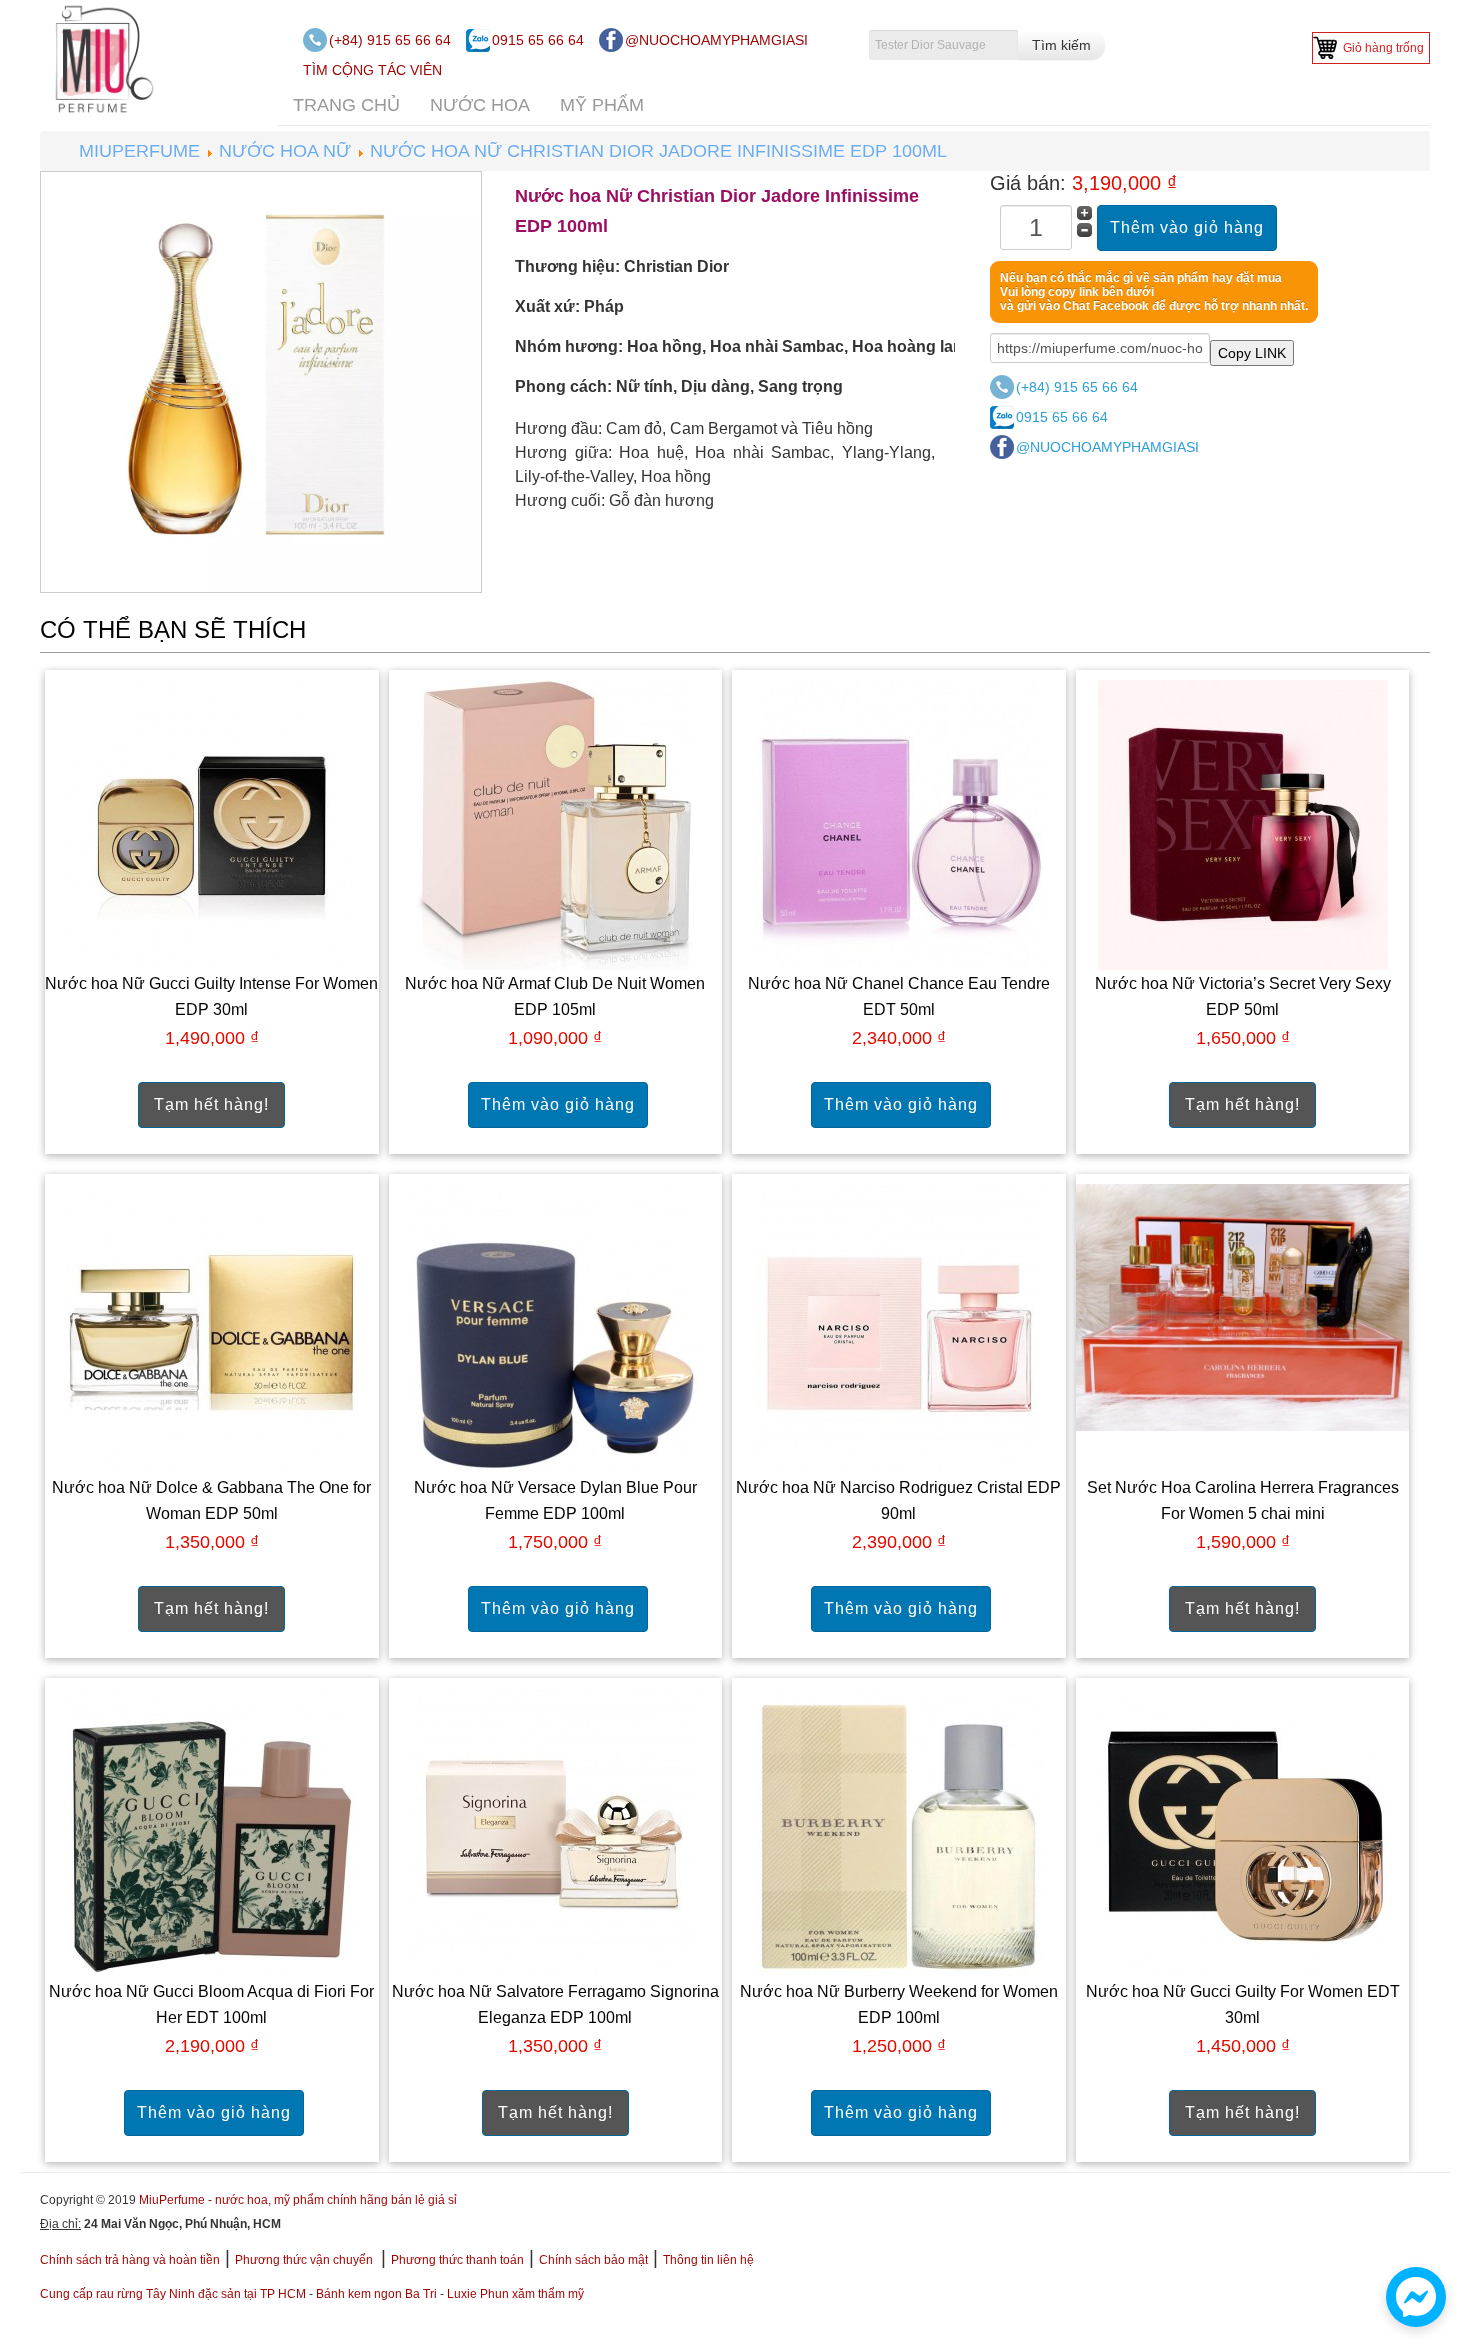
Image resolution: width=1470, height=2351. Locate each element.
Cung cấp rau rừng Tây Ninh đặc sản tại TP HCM (173, 2294)
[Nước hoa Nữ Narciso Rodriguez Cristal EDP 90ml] (899, 1328)
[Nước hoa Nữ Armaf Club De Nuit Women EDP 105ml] (555, 824)
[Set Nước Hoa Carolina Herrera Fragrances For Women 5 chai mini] (1243, 1306)
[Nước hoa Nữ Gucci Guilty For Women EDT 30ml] (1243, 1832)
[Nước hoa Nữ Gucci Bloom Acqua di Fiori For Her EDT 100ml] (212, 1832)
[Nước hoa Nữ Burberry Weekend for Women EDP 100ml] (899, 1831)
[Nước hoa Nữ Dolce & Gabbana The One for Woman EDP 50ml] (212, 1328)
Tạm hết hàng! (211, 1104)
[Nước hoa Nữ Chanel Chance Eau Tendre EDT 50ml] (899, 824)
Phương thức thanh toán (457, 2260)
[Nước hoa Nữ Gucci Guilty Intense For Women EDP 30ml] (212, 824)
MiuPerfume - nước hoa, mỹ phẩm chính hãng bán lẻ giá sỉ (298, 2200)
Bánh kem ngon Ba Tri (376, 2294)
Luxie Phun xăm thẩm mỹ (515, 2294)
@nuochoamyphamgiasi (716, 40)
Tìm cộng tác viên (372, 70)
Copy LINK (1252, 353)
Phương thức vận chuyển (305, 2260)
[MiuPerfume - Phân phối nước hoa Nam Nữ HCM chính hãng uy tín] (100, 58)
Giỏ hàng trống (1383, 48)
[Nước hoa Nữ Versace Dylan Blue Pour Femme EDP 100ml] (555, 1328)
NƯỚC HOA (480, 105)
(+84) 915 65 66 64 (390, 40)
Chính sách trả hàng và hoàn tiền (130, 2260)
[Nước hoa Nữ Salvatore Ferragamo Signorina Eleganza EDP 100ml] (555, 1832)
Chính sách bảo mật (593, 2260)
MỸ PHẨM (602, 105)
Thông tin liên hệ (708, 2260)
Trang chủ (346, 105)
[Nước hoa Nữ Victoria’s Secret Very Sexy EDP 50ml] (1243, 824)
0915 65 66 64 (538, 40)
